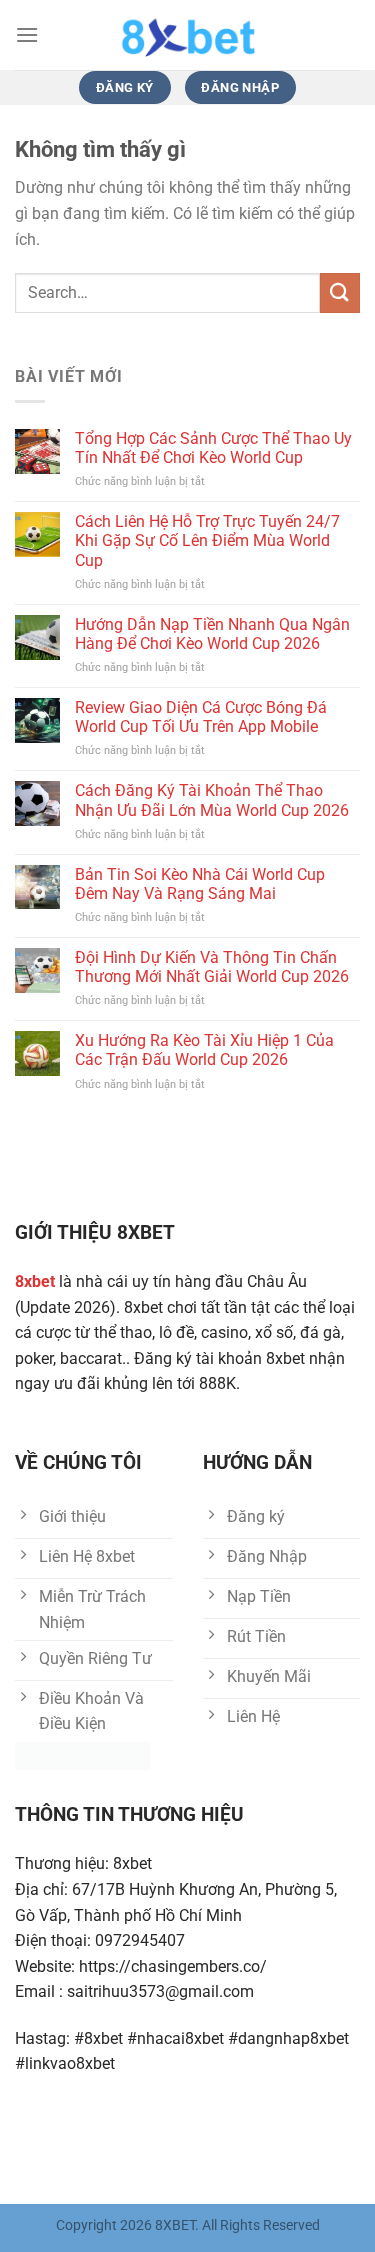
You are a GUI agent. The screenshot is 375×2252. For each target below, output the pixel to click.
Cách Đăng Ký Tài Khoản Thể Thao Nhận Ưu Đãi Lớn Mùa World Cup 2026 (212, 800)
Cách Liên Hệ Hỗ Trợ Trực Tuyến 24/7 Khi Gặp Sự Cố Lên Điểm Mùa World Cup (207, 540)
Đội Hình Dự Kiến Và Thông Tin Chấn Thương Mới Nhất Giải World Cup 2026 (212, 967)
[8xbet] (188, 35)
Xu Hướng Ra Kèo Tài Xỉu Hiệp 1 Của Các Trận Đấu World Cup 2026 (204, 1050)
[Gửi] (340, 292)
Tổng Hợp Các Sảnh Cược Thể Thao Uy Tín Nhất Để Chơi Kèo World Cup (213, 448)
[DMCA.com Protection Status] (82, 1754)
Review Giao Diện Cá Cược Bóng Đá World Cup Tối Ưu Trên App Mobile (201, 717)
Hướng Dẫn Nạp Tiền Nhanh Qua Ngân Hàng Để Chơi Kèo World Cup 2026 (212, 634)
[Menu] (27, 34)
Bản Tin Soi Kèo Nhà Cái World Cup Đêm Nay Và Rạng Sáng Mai (200, 884)
